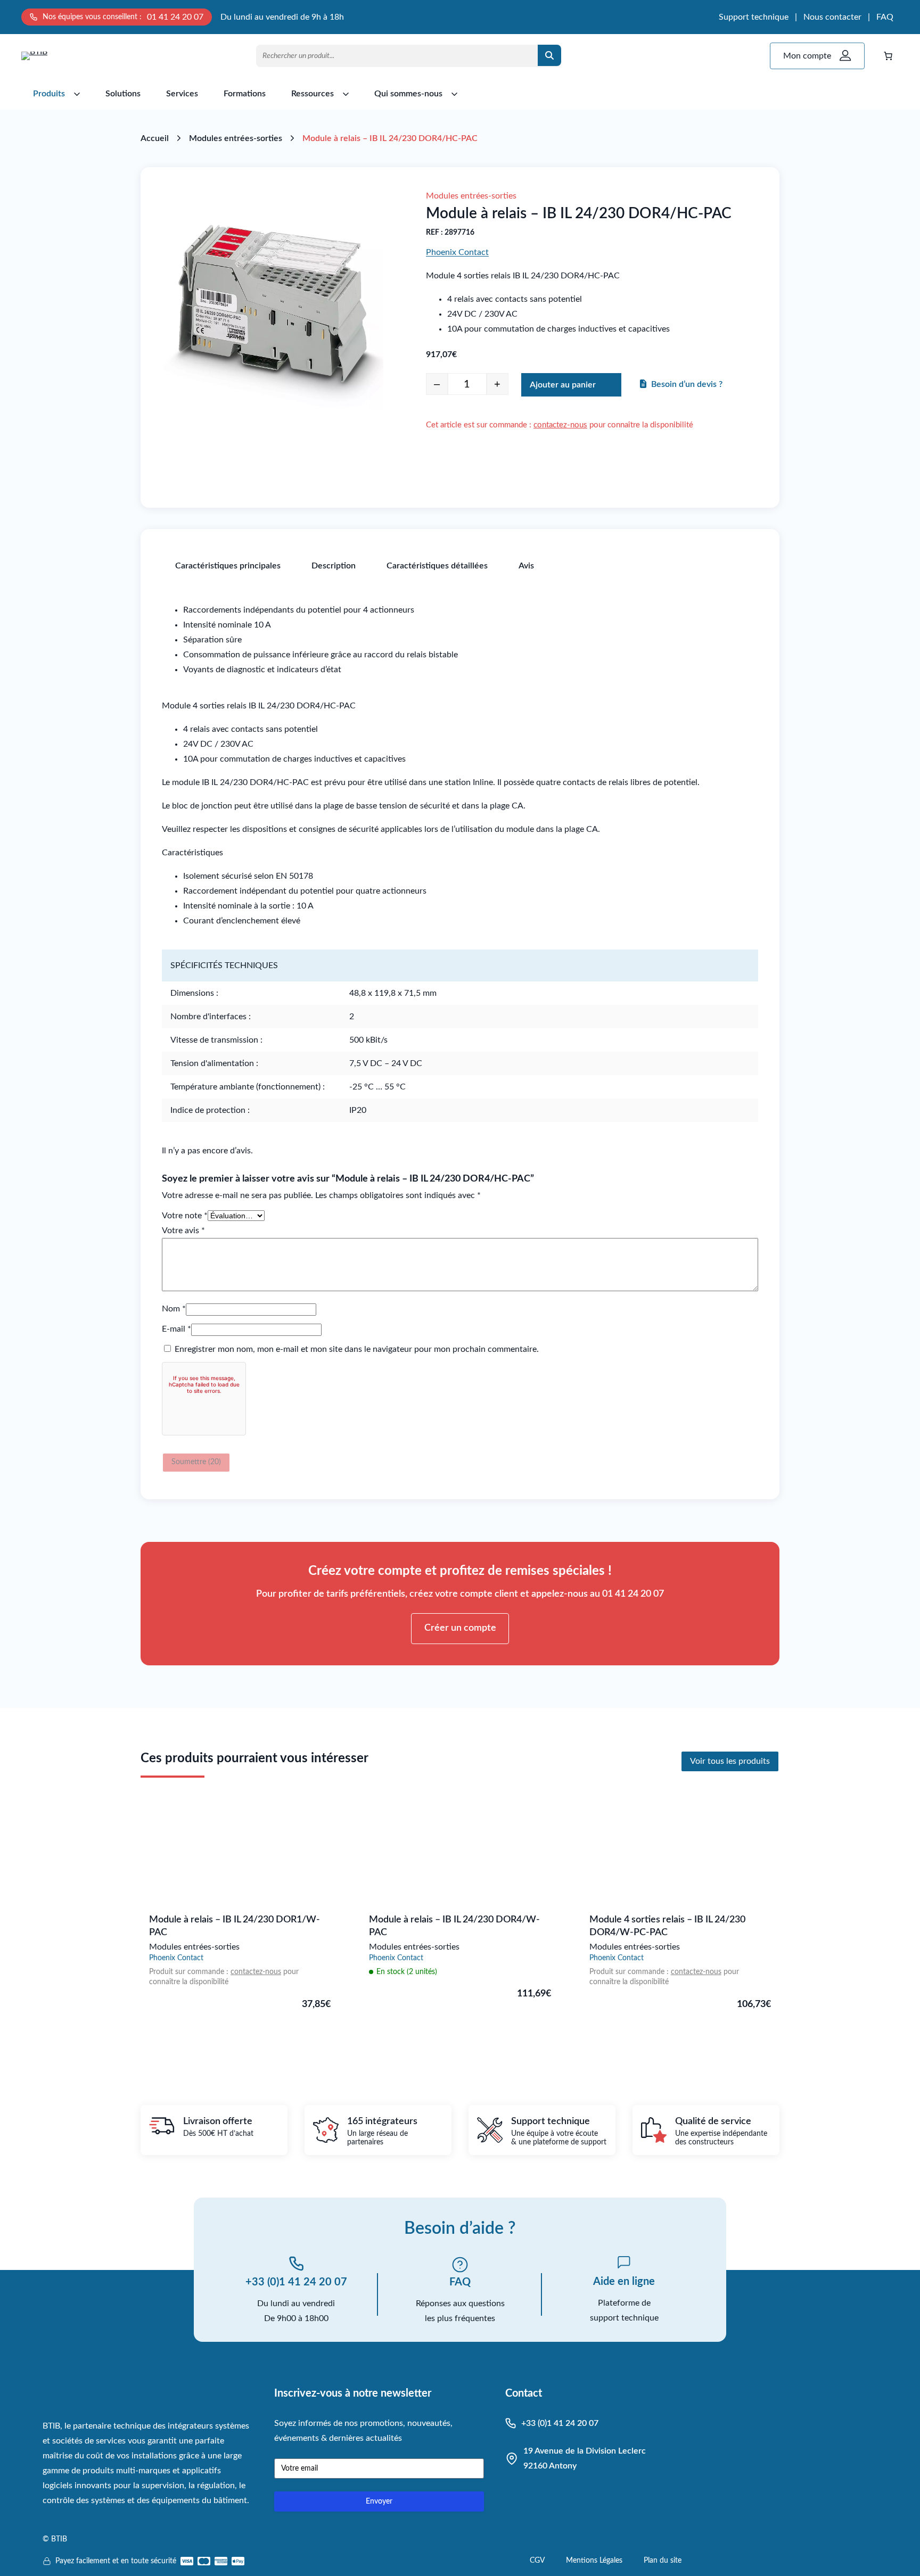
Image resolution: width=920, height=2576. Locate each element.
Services (182, 94)
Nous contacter (832, 17)
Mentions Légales (594, 2561)
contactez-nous (560, 425)
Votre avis (183, 1231)
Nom (174, 1309)
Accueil (155, 138)
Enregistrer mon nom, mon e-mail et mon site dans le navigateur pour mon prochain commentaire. (357, 1349)
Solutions (123, 94)
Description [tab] (334, 566)
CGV (537, 2561)
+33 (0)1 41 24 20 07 (296, 2282)
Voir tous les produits (730, 1761)
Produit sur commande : (190, 1972)
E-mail (176, 1329)
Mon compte (807, 56)
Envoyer (379, 2501)
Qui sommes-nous (408, 94)
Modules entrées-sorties (236, 138)
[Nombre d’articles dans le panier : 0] (888, 56)
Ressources (313, 94)
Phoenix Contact (457, 252)
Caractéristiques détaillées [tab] (437, 566)
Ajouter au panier (563, 385)
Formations (245, 94)
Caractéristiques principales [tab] (228, 566)
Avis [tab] (526, 566)
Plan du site (663, 2561)
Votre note (185, 1216)
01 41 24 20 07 (175, 17)
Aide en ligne (624, 2282)
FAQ (885, 17)
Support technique (754, 17)
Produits (49, 94)
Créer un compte (460, 1628)
